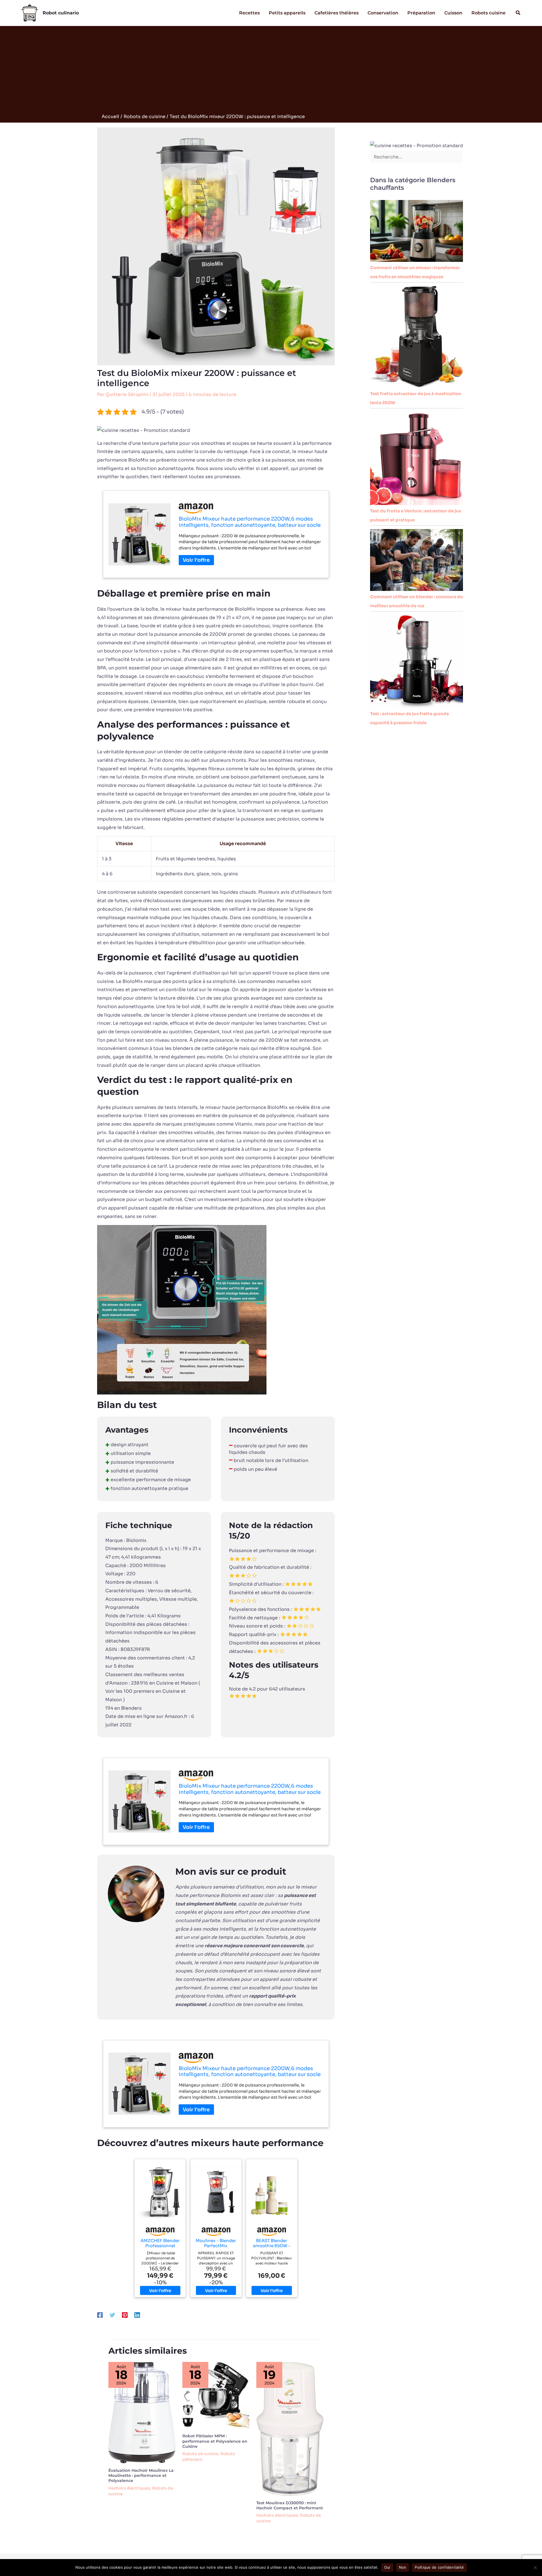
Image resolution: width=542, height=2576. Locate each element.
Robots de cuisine (200, 2454)
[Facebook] (100, 2315)
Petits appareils (287, 13)
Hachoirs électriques (129, 2488)
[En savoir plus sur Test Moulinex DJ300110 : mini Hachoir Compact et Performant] (290, 2428)
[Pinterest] (125, 2315)
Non (403, 2567)
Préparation (421, 13)
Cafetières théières (336, 13)
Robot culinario (61, 13)
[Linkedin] (137, 2315)
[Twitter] (112, 2315)
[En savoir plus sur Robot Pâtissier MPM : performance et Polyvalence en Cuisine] (216, 2395)
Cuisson (453, 13)
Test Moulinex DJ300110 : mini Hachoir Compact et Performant (290, 2505)
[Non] (535, 2568)
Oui (387, 2567)
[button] (518, 13)
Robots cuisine (489, 13)
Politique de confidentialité (439, 2567)
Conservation (383, 13)
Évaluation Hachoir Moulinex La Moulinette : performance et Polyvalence (141, 2475)
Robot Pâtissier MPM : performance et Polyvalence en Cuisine (215, 2441)
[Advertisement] (271, 71)
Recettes (249, 13)
